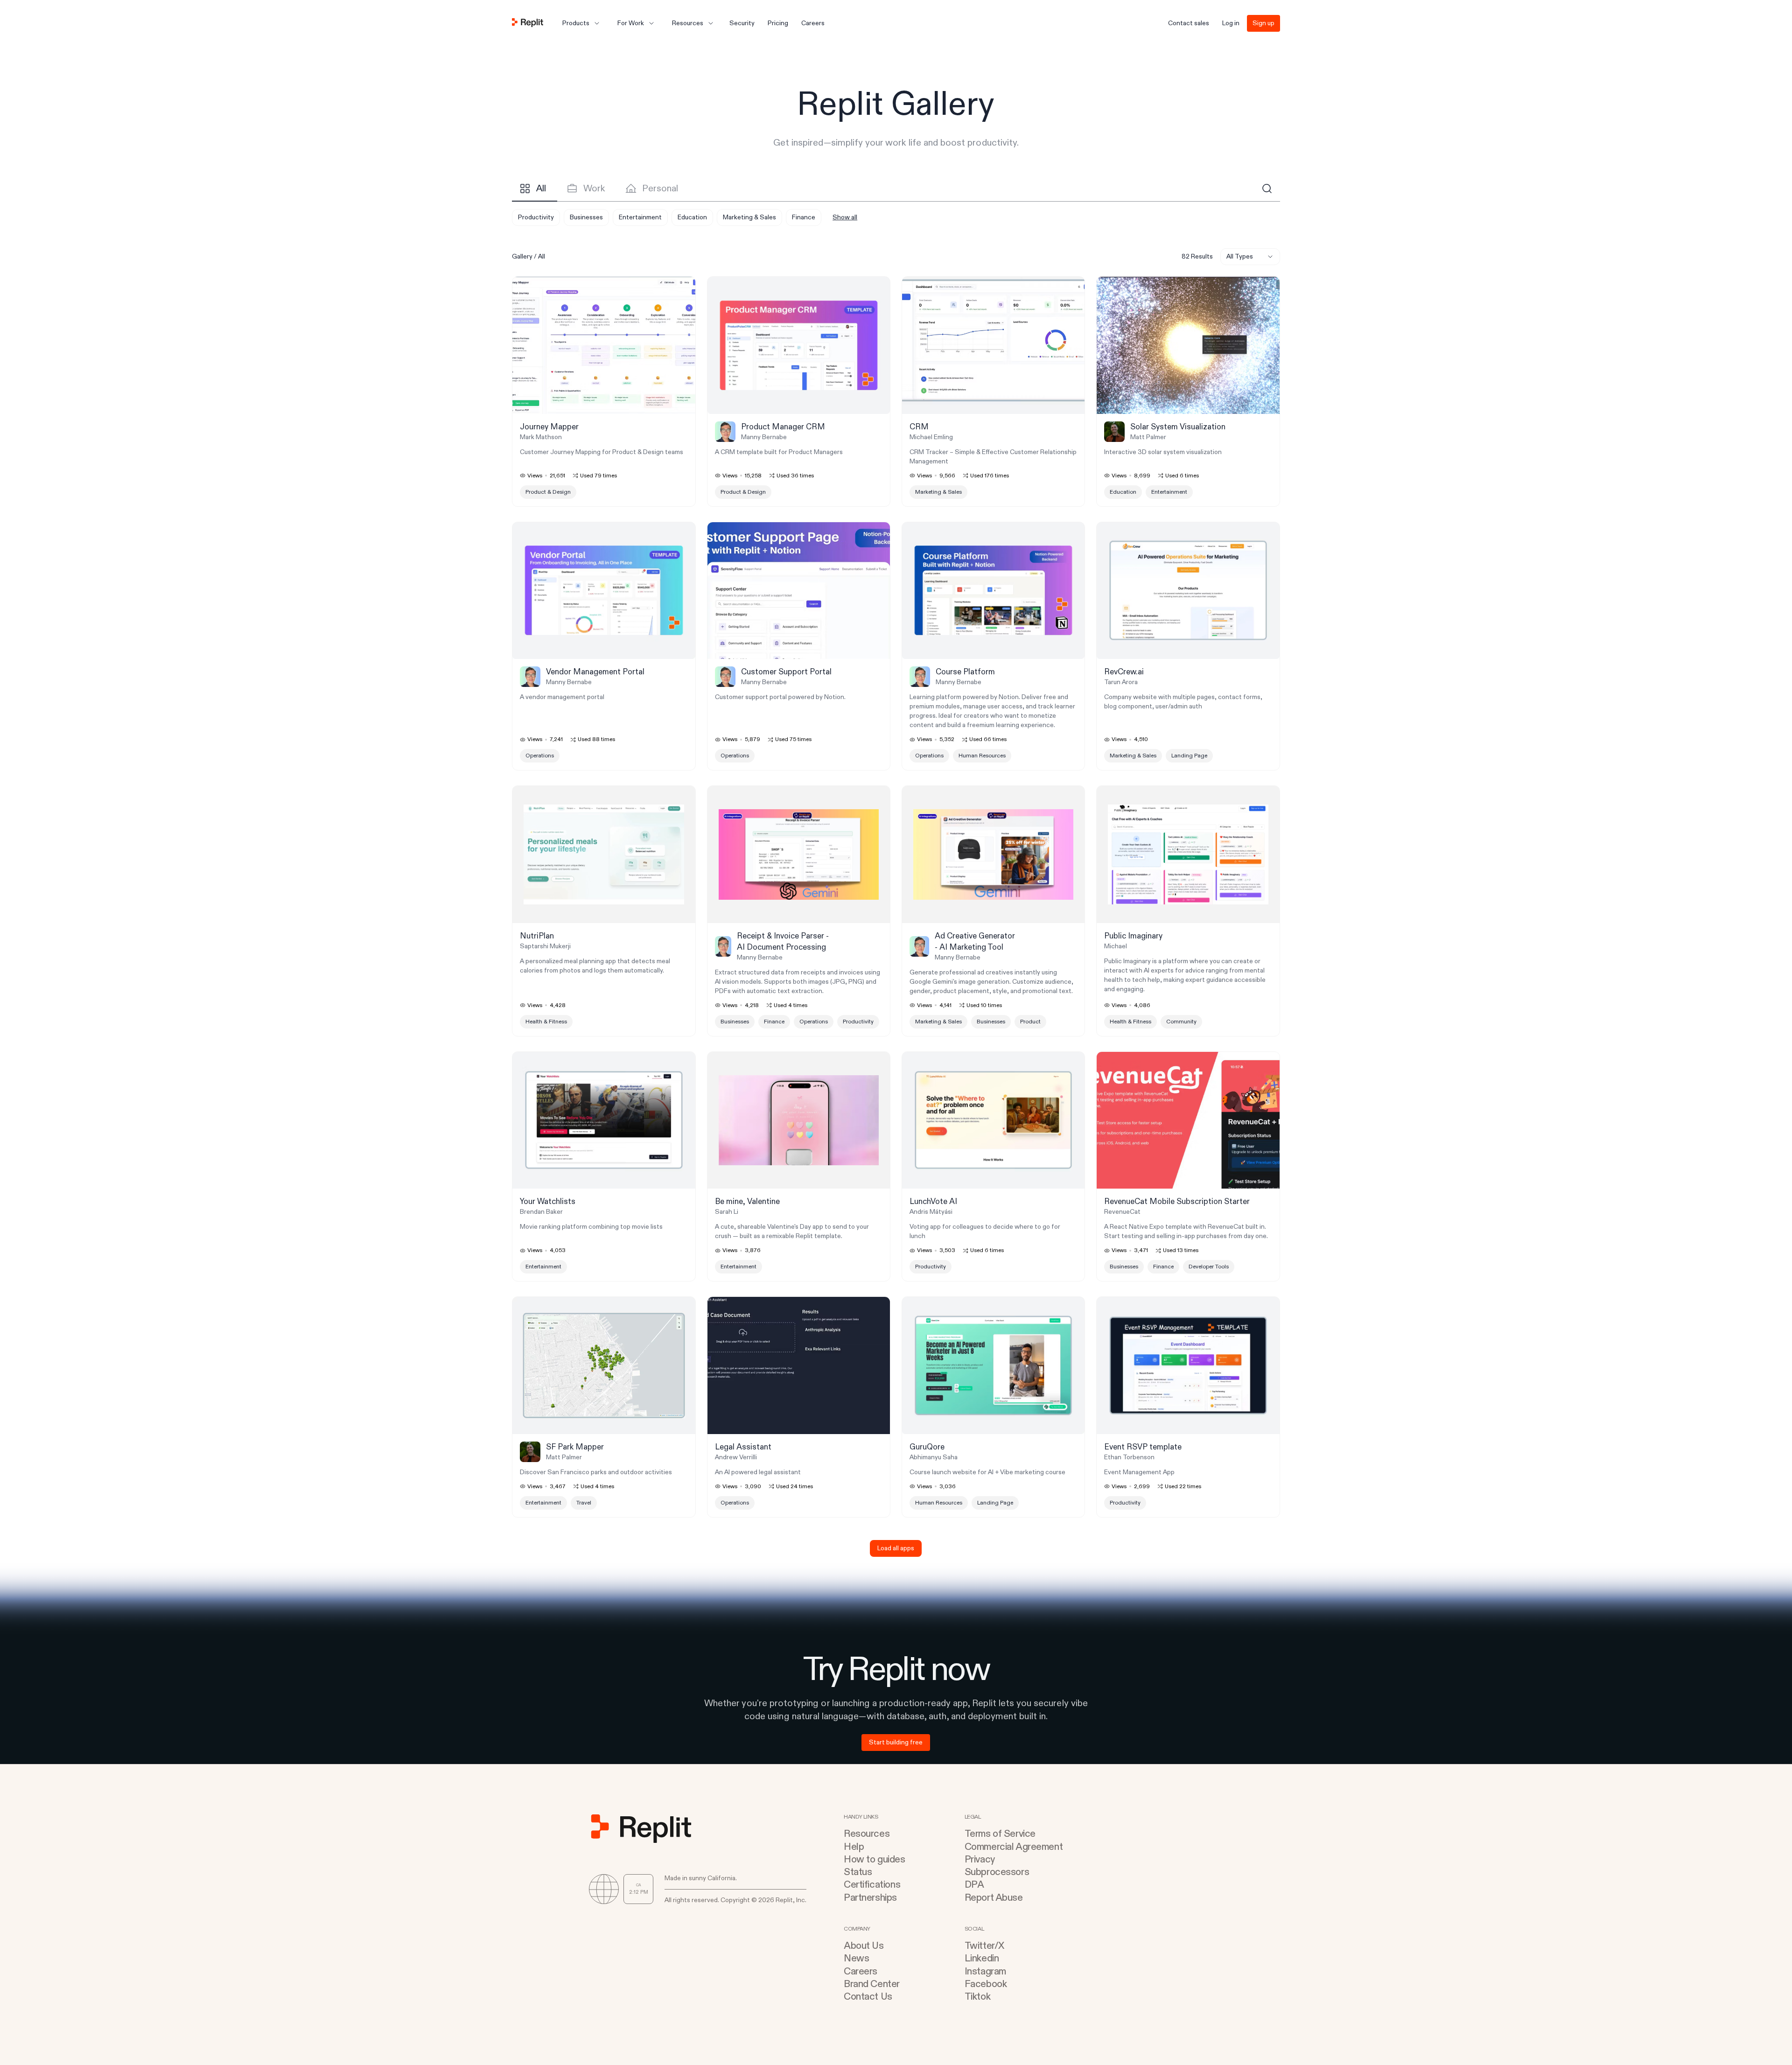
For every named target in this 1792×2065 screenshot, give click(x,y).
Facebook (986, 1984)
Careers (861, 1971)
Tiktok (977, 1997)
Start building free (896, 1742)
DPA (974, 1885)
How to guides (875, 1859)
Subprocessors (997, 1872)
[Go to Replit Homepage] (528, 23)
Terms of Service (1000, 1834)
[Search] (1267, 189)
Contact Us (868, 1997)
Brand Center (872, 1984)
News (856, 1958)
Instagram (985, 1971)
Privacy (980, 1859)
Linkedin (982, 1958)
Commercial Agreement (1014, 1847)
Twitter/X (984, 1946)
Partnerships (870, 1898)
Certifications (872, 1885)
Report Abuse (994, 1898)
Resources (867, 1834)
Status (858, 1872)
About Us (864, 1946)
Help (854, 1847)
